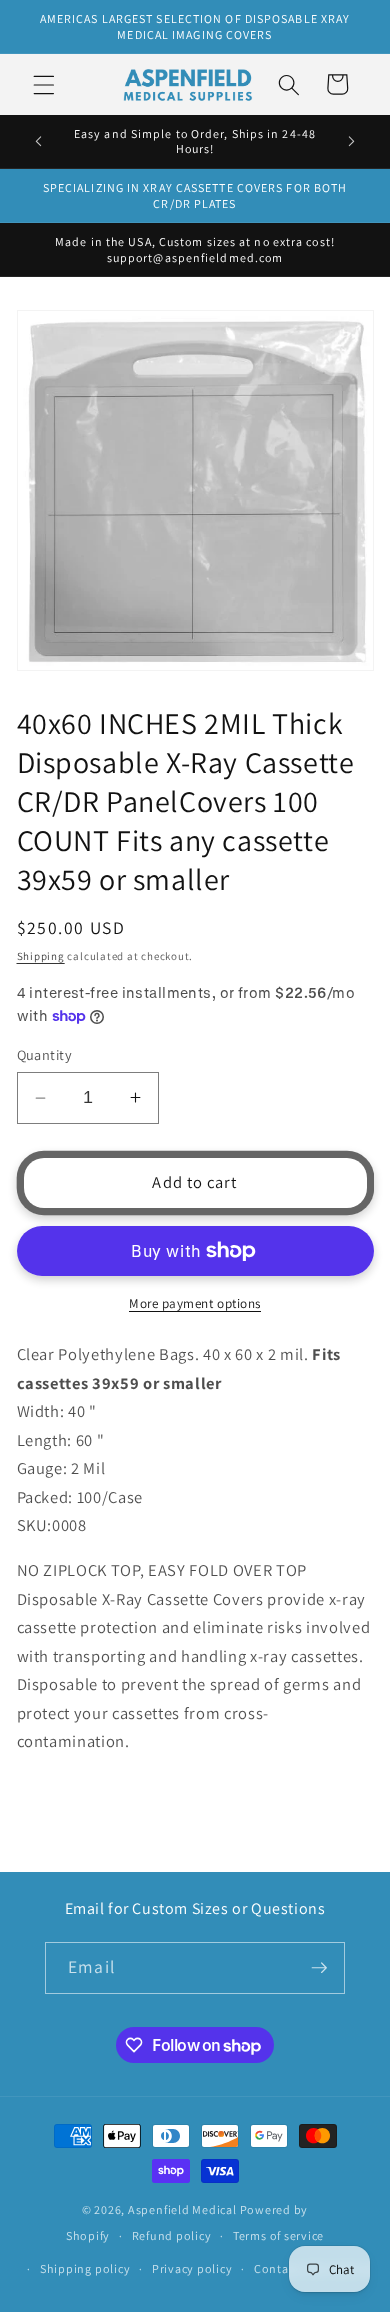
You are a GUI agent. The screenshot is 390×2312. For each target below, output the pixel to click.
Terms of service (278, 2235)
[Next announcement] (352, 141)
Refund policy (172, 2235)
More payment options (195, 1303)
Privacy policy (192, 2268)
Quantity (45, 1054)
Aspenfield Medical (182, 2209)
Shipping (41, 956)
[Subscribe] (319, 1968)
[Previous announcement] (39, 141)
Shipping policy (85, 2268)
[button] (44, 84)
